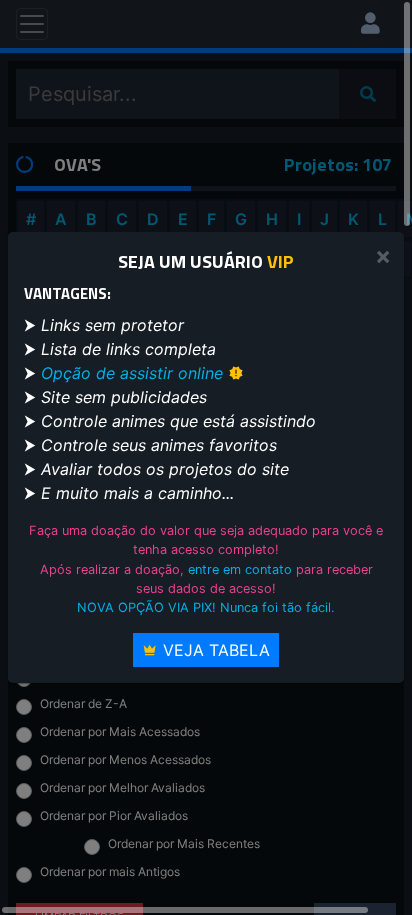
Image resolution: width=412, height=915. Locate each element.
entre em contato (240, 569)
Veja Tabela (214, 650)
